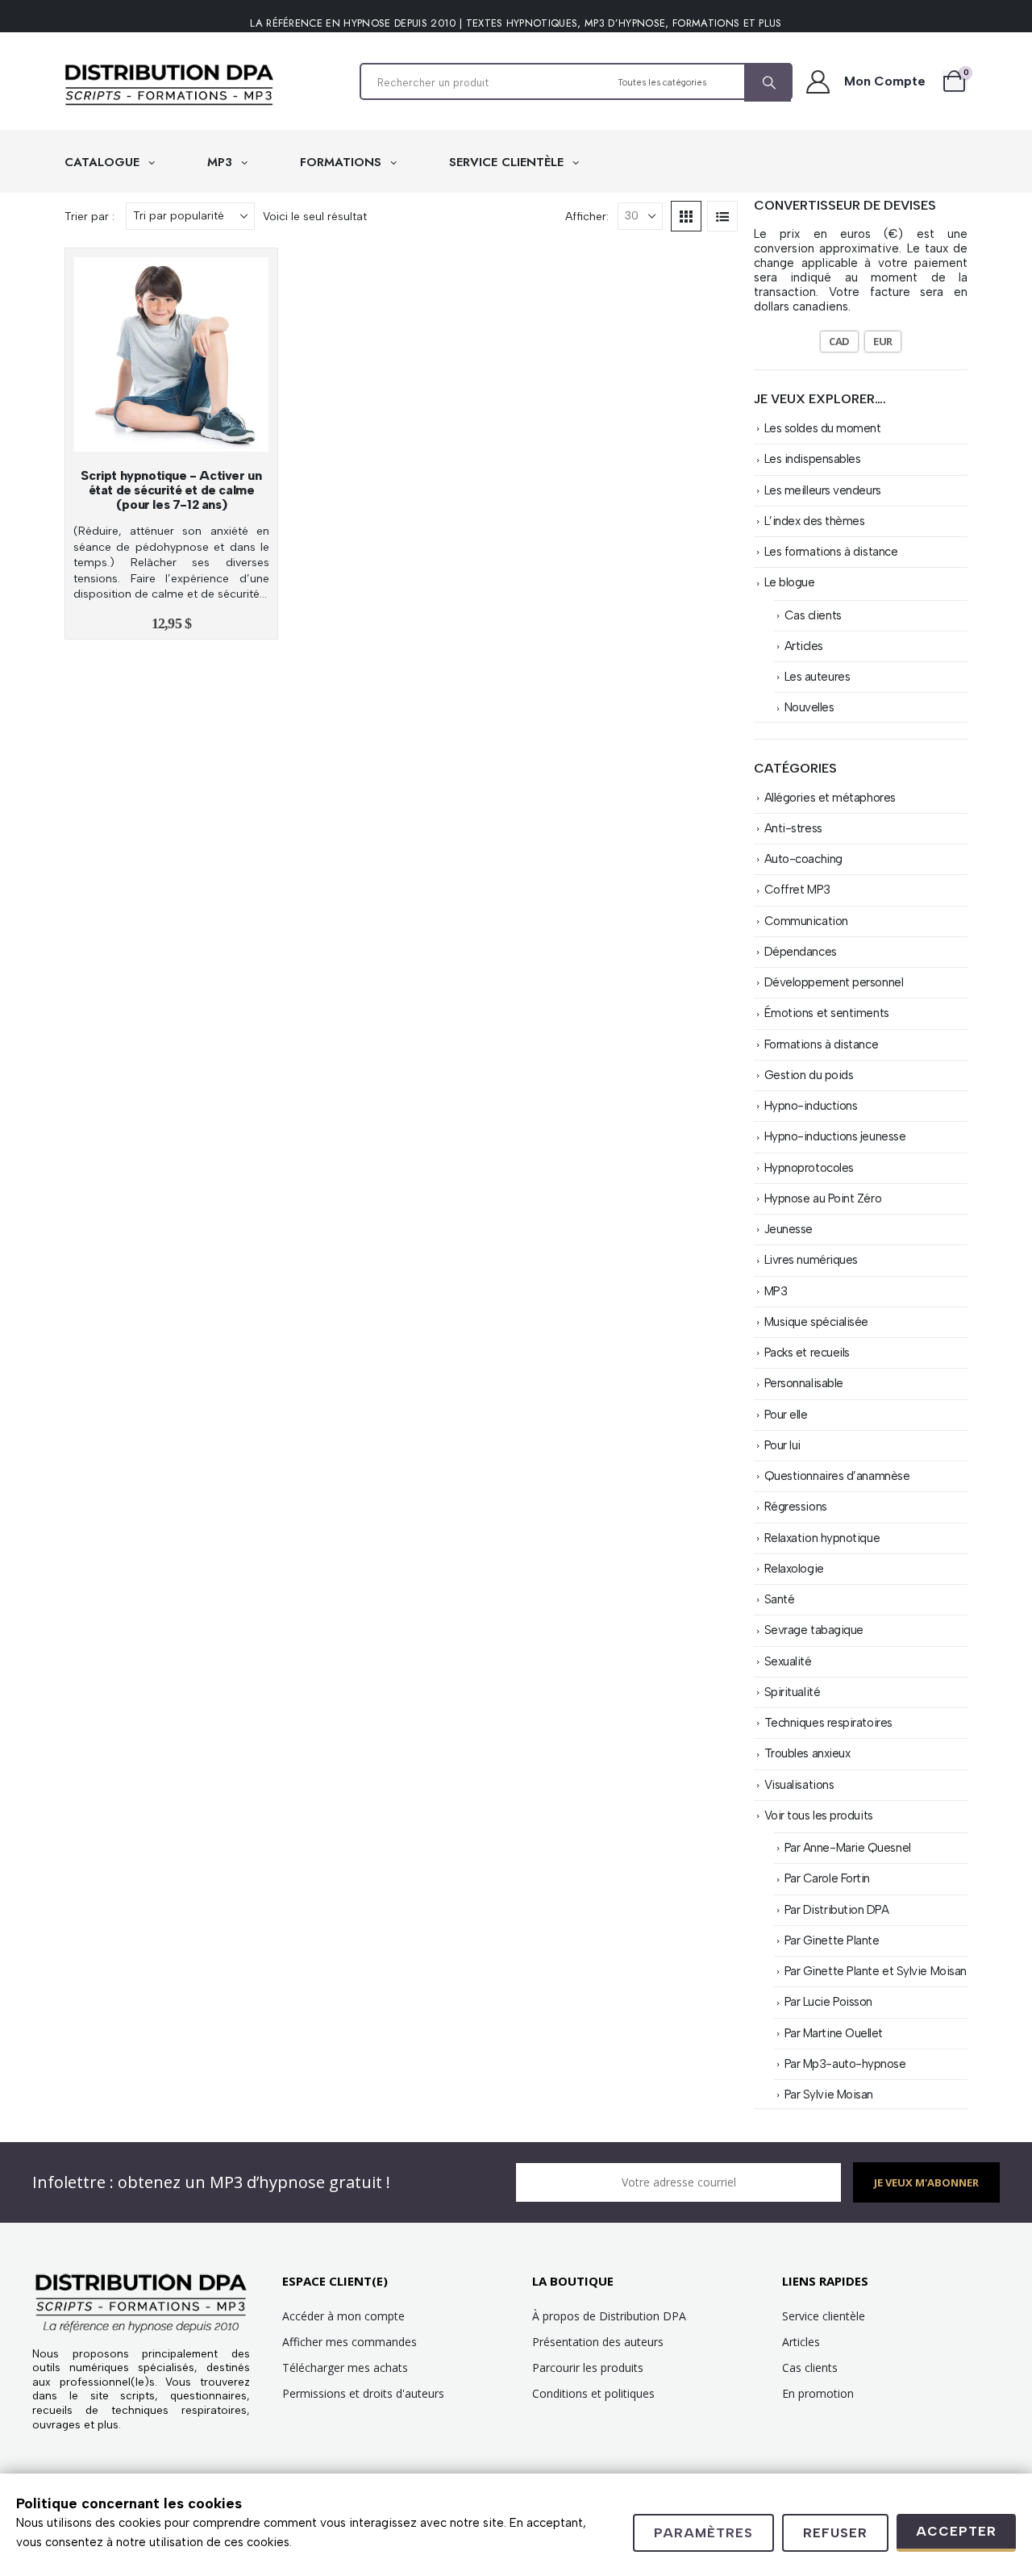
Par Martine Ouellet (834, 2033)
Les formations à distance (831, 552)
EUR (883, 341)
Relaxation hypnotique (822, 1538)
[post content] (171, 354)
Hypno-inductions (811, 1106)
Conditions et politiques (593, 2393)
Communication (806, 921)
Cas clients (813, 615)
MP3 (222, 162)
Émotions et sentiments (827, 1013)
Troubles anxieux (807, 1753)
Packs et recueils (807, 1353)
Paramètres (703, 2533)
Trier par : (89, 216)
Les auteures (818, 677)
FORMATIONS (343, 162)
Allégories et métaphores (830, 798)
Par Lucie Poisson (828, 2002)
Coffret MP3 (797, 890)
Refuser (835, 2533)
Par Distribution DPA (837, 1910)
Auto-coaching (803, 859)
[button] (686, 216)
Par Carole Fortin (827, 1878)
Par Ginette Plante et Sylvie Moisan (876, 1971)
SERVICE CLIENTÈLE (508, 162)
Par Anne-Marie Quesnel (848, 1848)
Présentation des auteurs (598, 2342)
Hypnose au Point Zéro (823, 1198)
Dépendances (801, 952)
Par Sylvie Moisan (829, 2095)
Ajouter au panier (179, 435)
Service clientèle (824, 2316)
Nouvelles (809, 707)
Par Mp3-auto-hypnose (845, 2064)
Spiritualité (793, 1692)
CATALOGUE (104, 162)
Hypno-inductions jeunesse (835, 1136)
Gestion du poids (809, 1075)
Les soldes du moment (823, 428)
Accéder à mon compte (343, 2316)
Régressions (796, 1507)
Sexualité (788, 1661)
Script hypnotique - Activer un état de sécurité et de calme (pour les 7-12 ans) (171, 490)
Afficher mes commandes (350, 2342)
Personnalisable (804, 1383)
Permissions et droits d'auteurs (363, 2393)
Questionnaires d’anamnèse (837, 1476)
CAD (839, 341)
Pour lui (782, 1445)
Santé (780, 1599)
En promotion (818, 2393)
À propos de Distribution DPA (609, 2316)
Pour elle (786, 1415)
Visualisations (799, 1785)
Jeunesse (789, 1229)
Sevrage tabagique (814, 1630)
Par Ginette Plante (832, 1940)
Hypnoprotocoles (809, 1168)
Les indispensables (813, 459)
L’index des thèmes (815, 521)
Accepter (956, 2531)
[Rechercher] (768, 83)
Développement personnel (834, 982)
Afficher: (587, 216)
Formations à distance (822, 1044)
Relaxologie (794, 1569)
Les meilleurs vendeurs (823, 490)
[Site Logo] (169, 85)
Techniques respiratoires (828, 1723)
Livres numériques (811, 1260)
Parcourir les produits (588, 2368)
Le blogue (790, 582)
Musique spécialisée (816, 1322)
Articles (804, 646)
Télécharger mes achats (345, 2368)
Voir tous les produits (819, 1815)
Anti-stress (793, 828)
